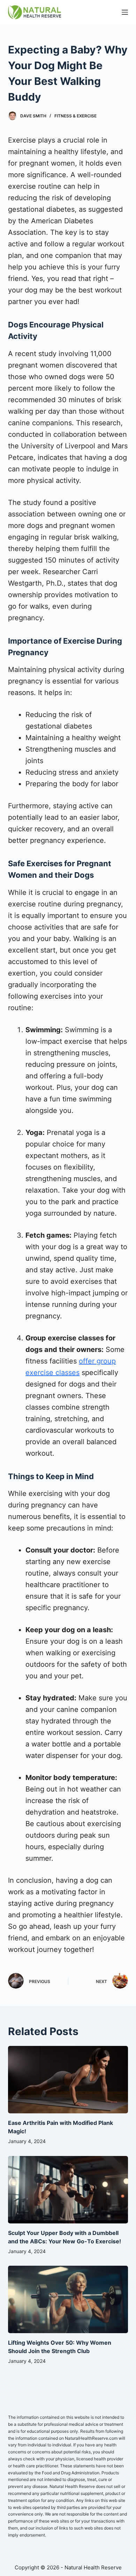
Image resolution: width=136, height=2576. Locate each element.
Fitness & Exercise (75, 116)
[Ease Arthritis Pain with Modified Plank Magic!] (68, 2080)
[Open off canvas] (125, 12)
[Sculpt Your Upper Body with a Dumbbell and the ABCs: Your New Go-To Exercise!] (68, 2190)
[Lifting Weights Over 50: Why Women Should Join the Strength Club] (68, 2299)
